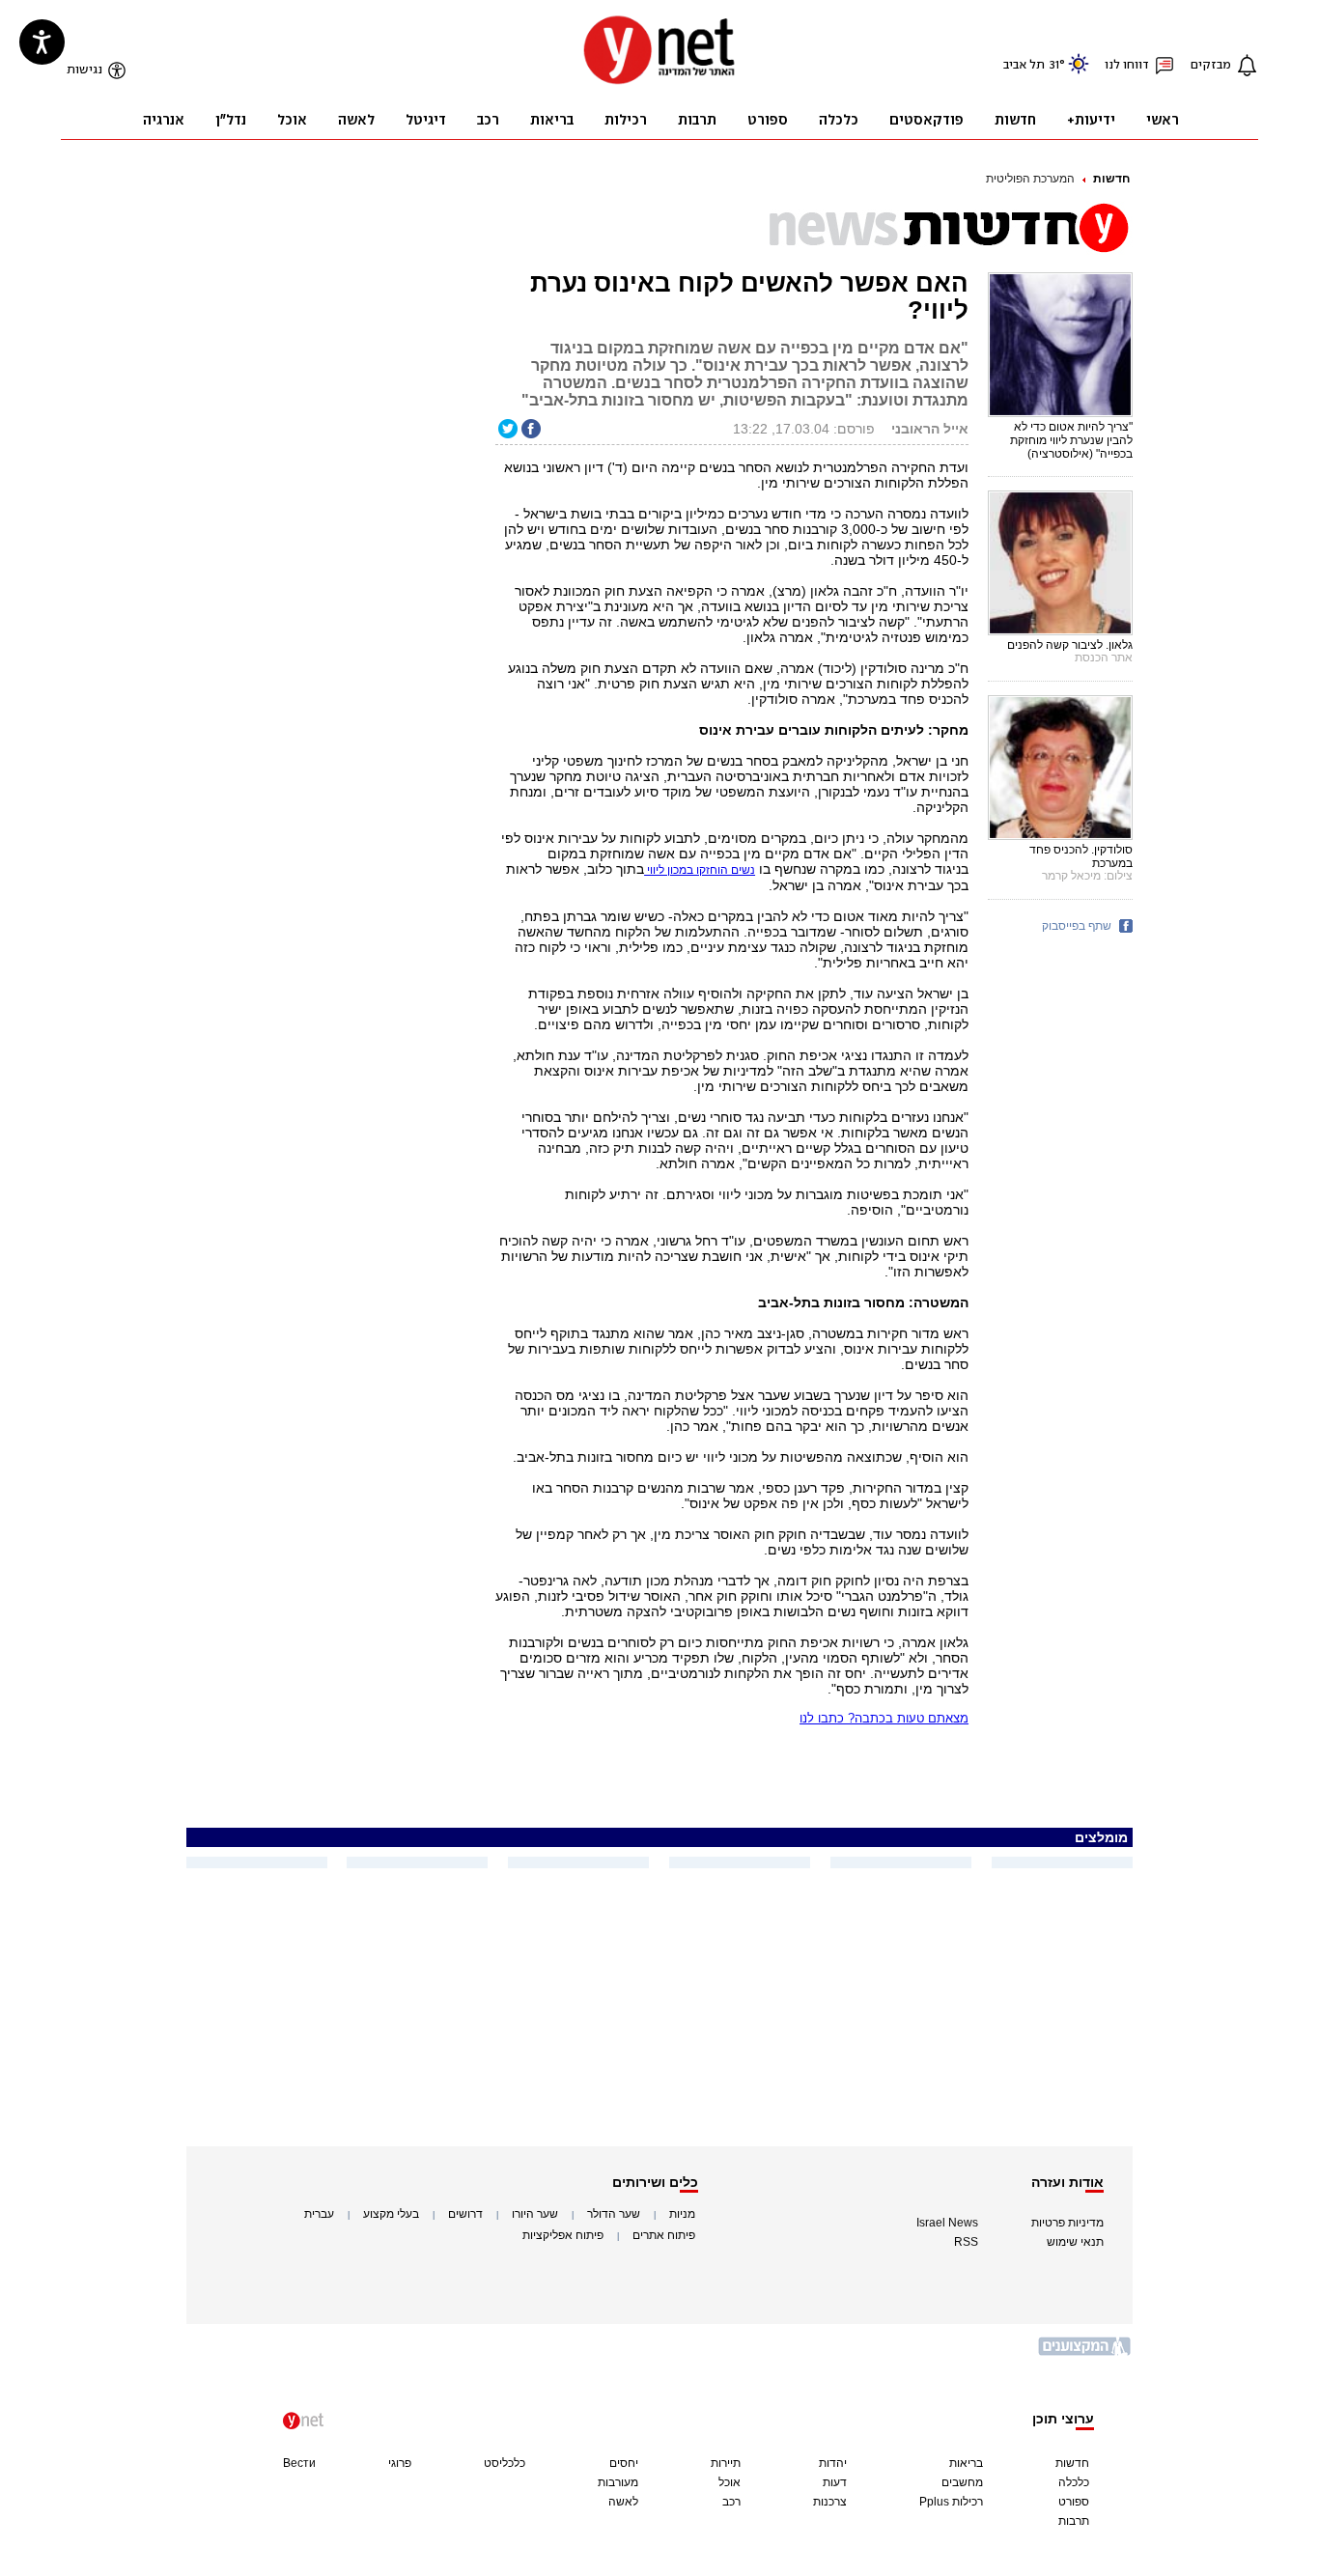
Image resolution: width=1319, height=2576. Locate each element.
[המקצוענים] (1085, 2353)
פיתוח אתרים (664, 2235)
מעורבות (618, 2482)
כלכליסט (505, 2463)
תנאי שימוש (1075, 2242)
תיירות (726, 2463)
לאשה (623, 2502)
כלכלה (1074, 2482)
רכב (731, 2502)
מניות (682, 2214)
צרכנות (830, 2502)
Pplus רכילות (951, 2502)
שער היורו (535, 2214)
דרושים (465, 2214)
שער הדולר (614, 2214)
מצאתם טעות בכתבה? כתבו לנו (884, 1718)
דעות (835, 2482)
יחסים (624, 2463)
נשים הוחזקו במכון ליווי (700, 870)
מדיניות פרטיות (1067, 2223)
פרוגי (400, 2463)
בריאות (966, 2463)
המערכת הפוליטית (1030, 179)
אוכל (730, 2482)
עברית (319, 2214)
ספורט (1074, 2502)
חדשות (1111, 179)
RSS (966, 2242)
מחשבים (962, 2482)
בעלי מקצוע (391, 2214)
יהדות (833, 2463)
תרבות (1074, 2521)
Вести (299, 2463)
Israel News (947, 2223)
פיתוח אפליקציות (563, 2235)
